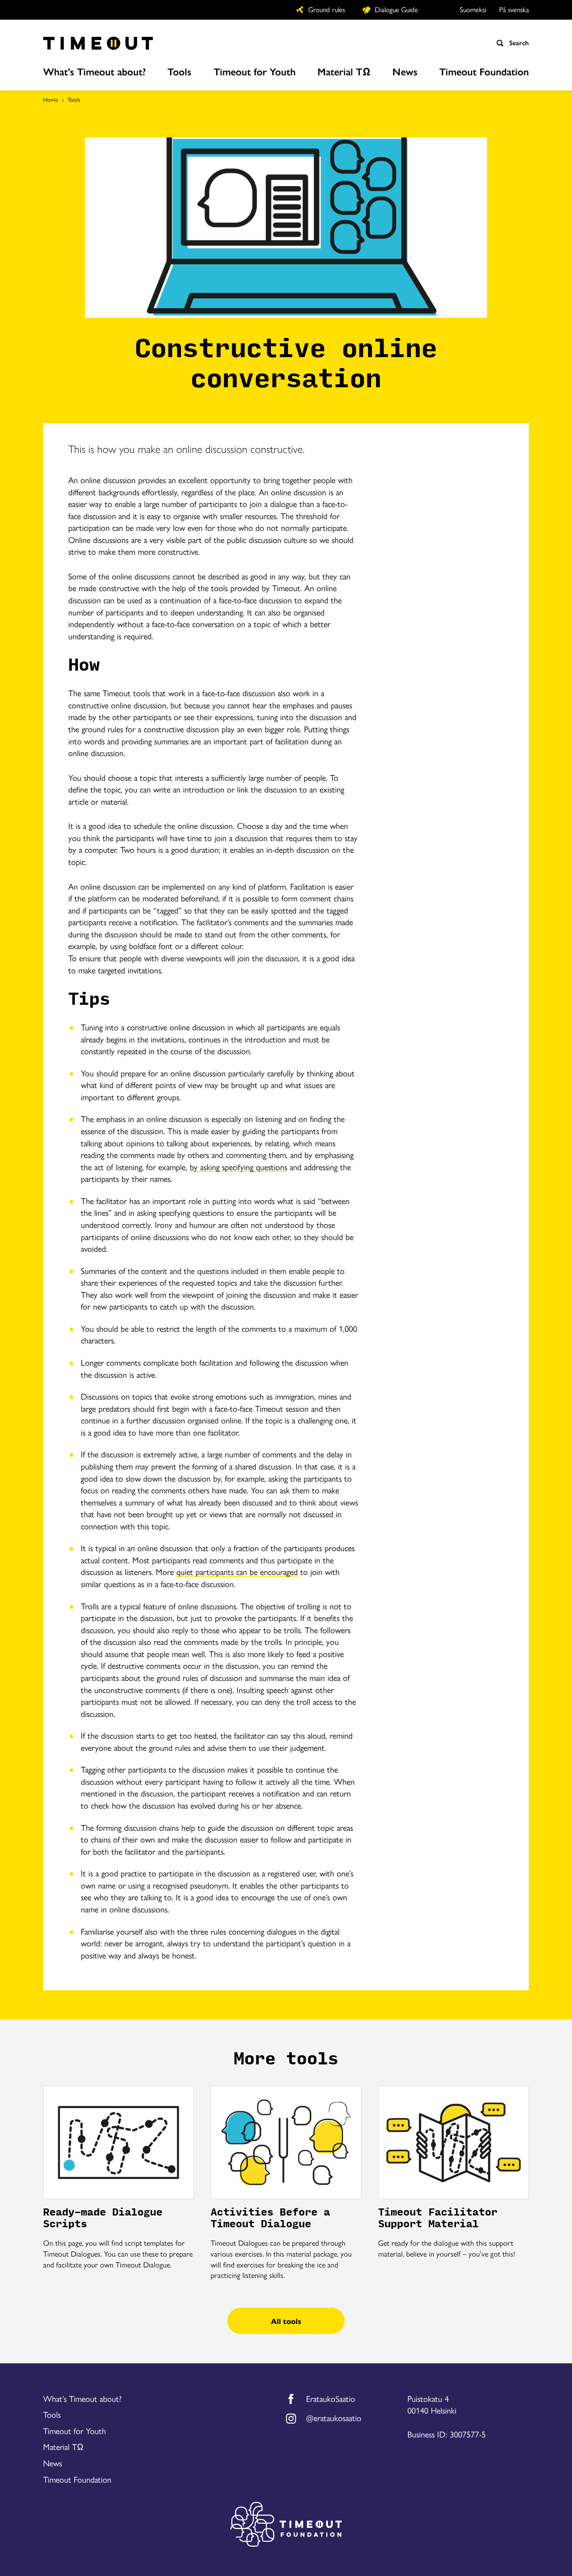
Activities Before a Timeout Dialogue (270, 2218)
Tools (74, 99)
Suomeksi (473, 9)
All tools (286, 2321)
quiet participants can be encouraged (237, 1571)
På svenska (514, 9)
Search (518, 43)
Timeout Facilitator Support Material (438, 2218)
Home (51, 99)
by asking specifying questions (238, 1167)
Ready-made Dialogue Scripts (103, 2218)
